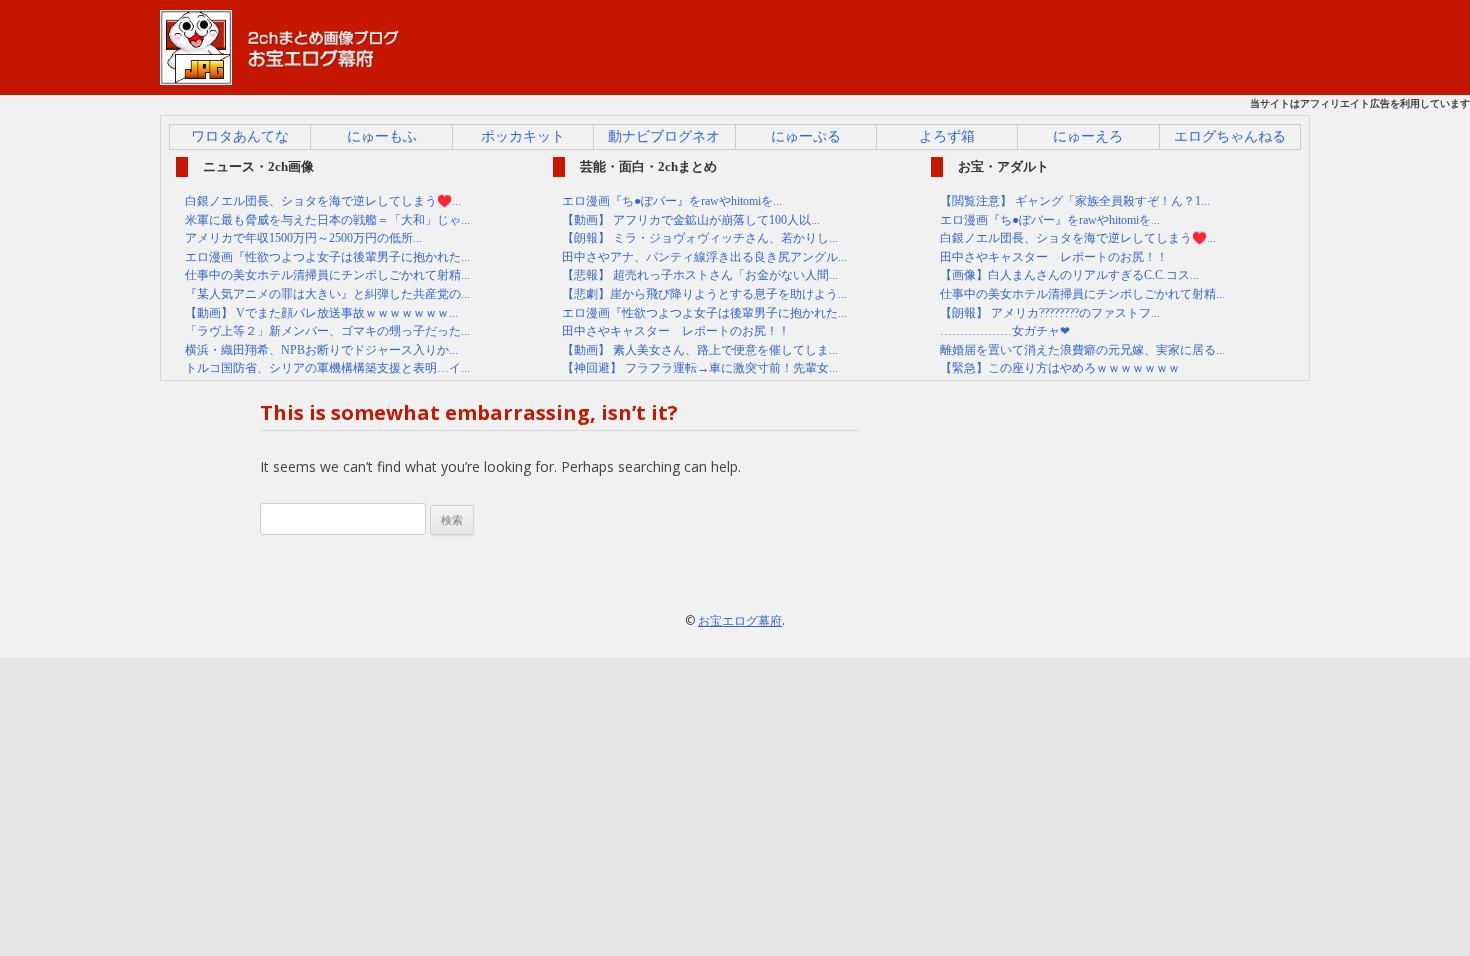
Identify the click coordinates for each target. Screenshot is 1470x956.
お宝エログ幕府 (740, 620)
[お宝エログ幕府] (280, 75)
